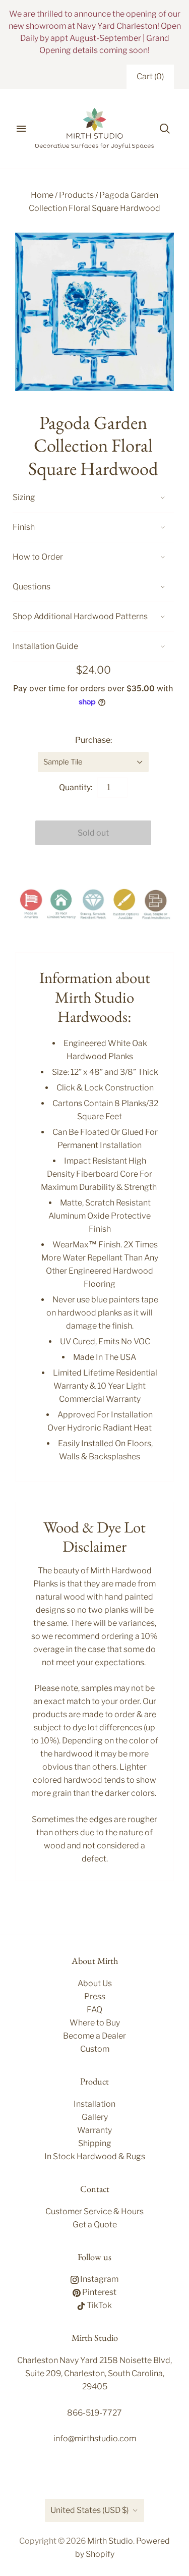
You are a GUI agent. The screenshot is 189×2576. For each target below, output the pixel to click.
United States (89, 2510)
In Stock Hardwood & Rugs (95, 2156)
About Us (95, 1983)
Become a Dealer (94, 2036)
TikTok (99, 2305)
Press (95, 1996)
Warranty (94, 2130)
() (150, 76)
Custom (95, 2049)
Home (42, 195)
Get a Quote (95, 2225)
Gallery (95, 2117)
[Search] (165, 129)
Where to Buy (95, 2023)
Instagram (99, 2279)
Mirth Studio (110, 2541)
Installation (94, 2104)
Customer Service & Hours (94, 2211)
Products (76, 195)
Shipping (95, 2143)
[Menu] (21, 129)
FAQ (94, 2010)
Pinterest (99, 2292)
